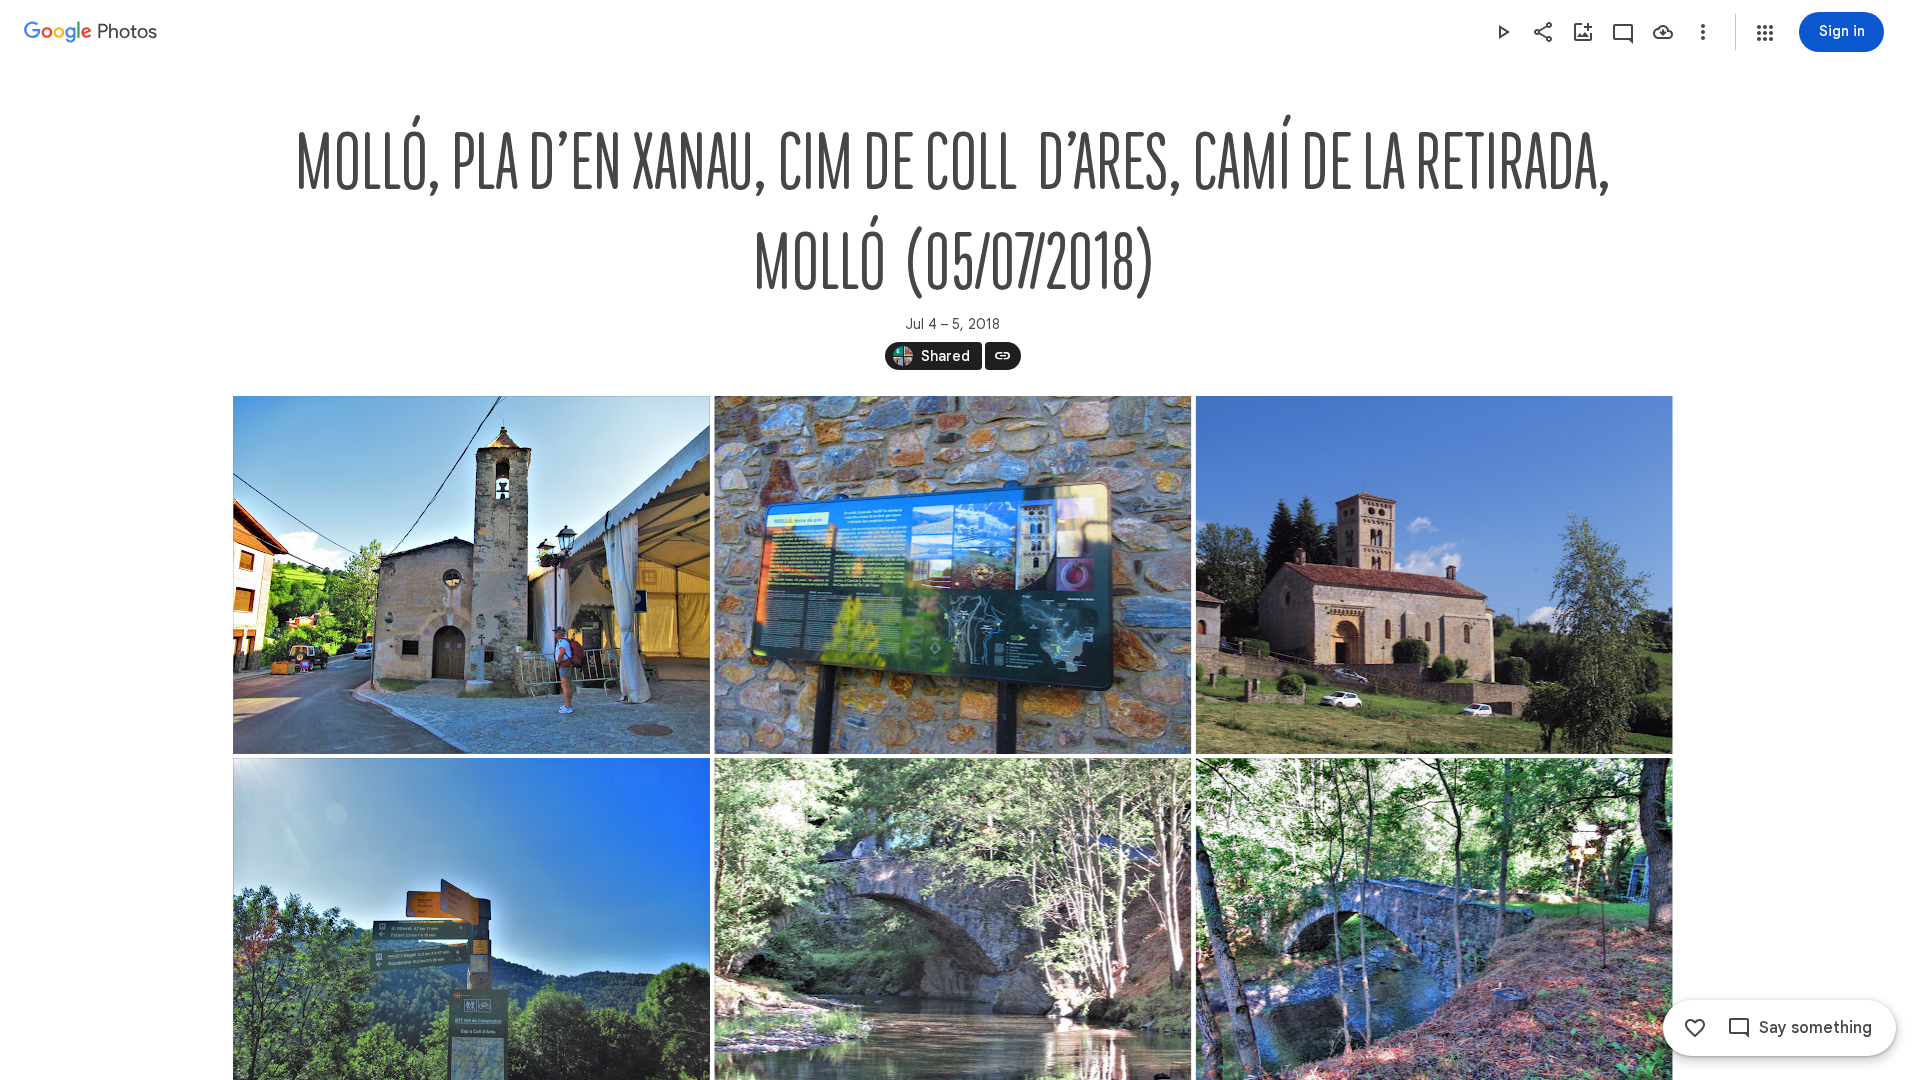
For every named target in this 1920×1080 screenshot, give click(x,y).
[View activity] (1623, 32)
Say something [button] (1815, 1028)
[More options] (1703, 32)
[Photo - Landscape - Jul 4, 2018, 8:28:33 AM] (1433, 575)
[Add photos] (1583, 32)
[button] (1765, 33)
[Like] (1695, 1028)
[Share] (1543, 32)
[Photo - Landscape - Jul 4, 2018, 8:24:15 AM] (952, 575)
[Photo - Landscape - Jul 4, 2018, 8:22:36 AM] (471, 575)
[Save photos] (1663, 32)
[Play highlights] (1503, 32)
